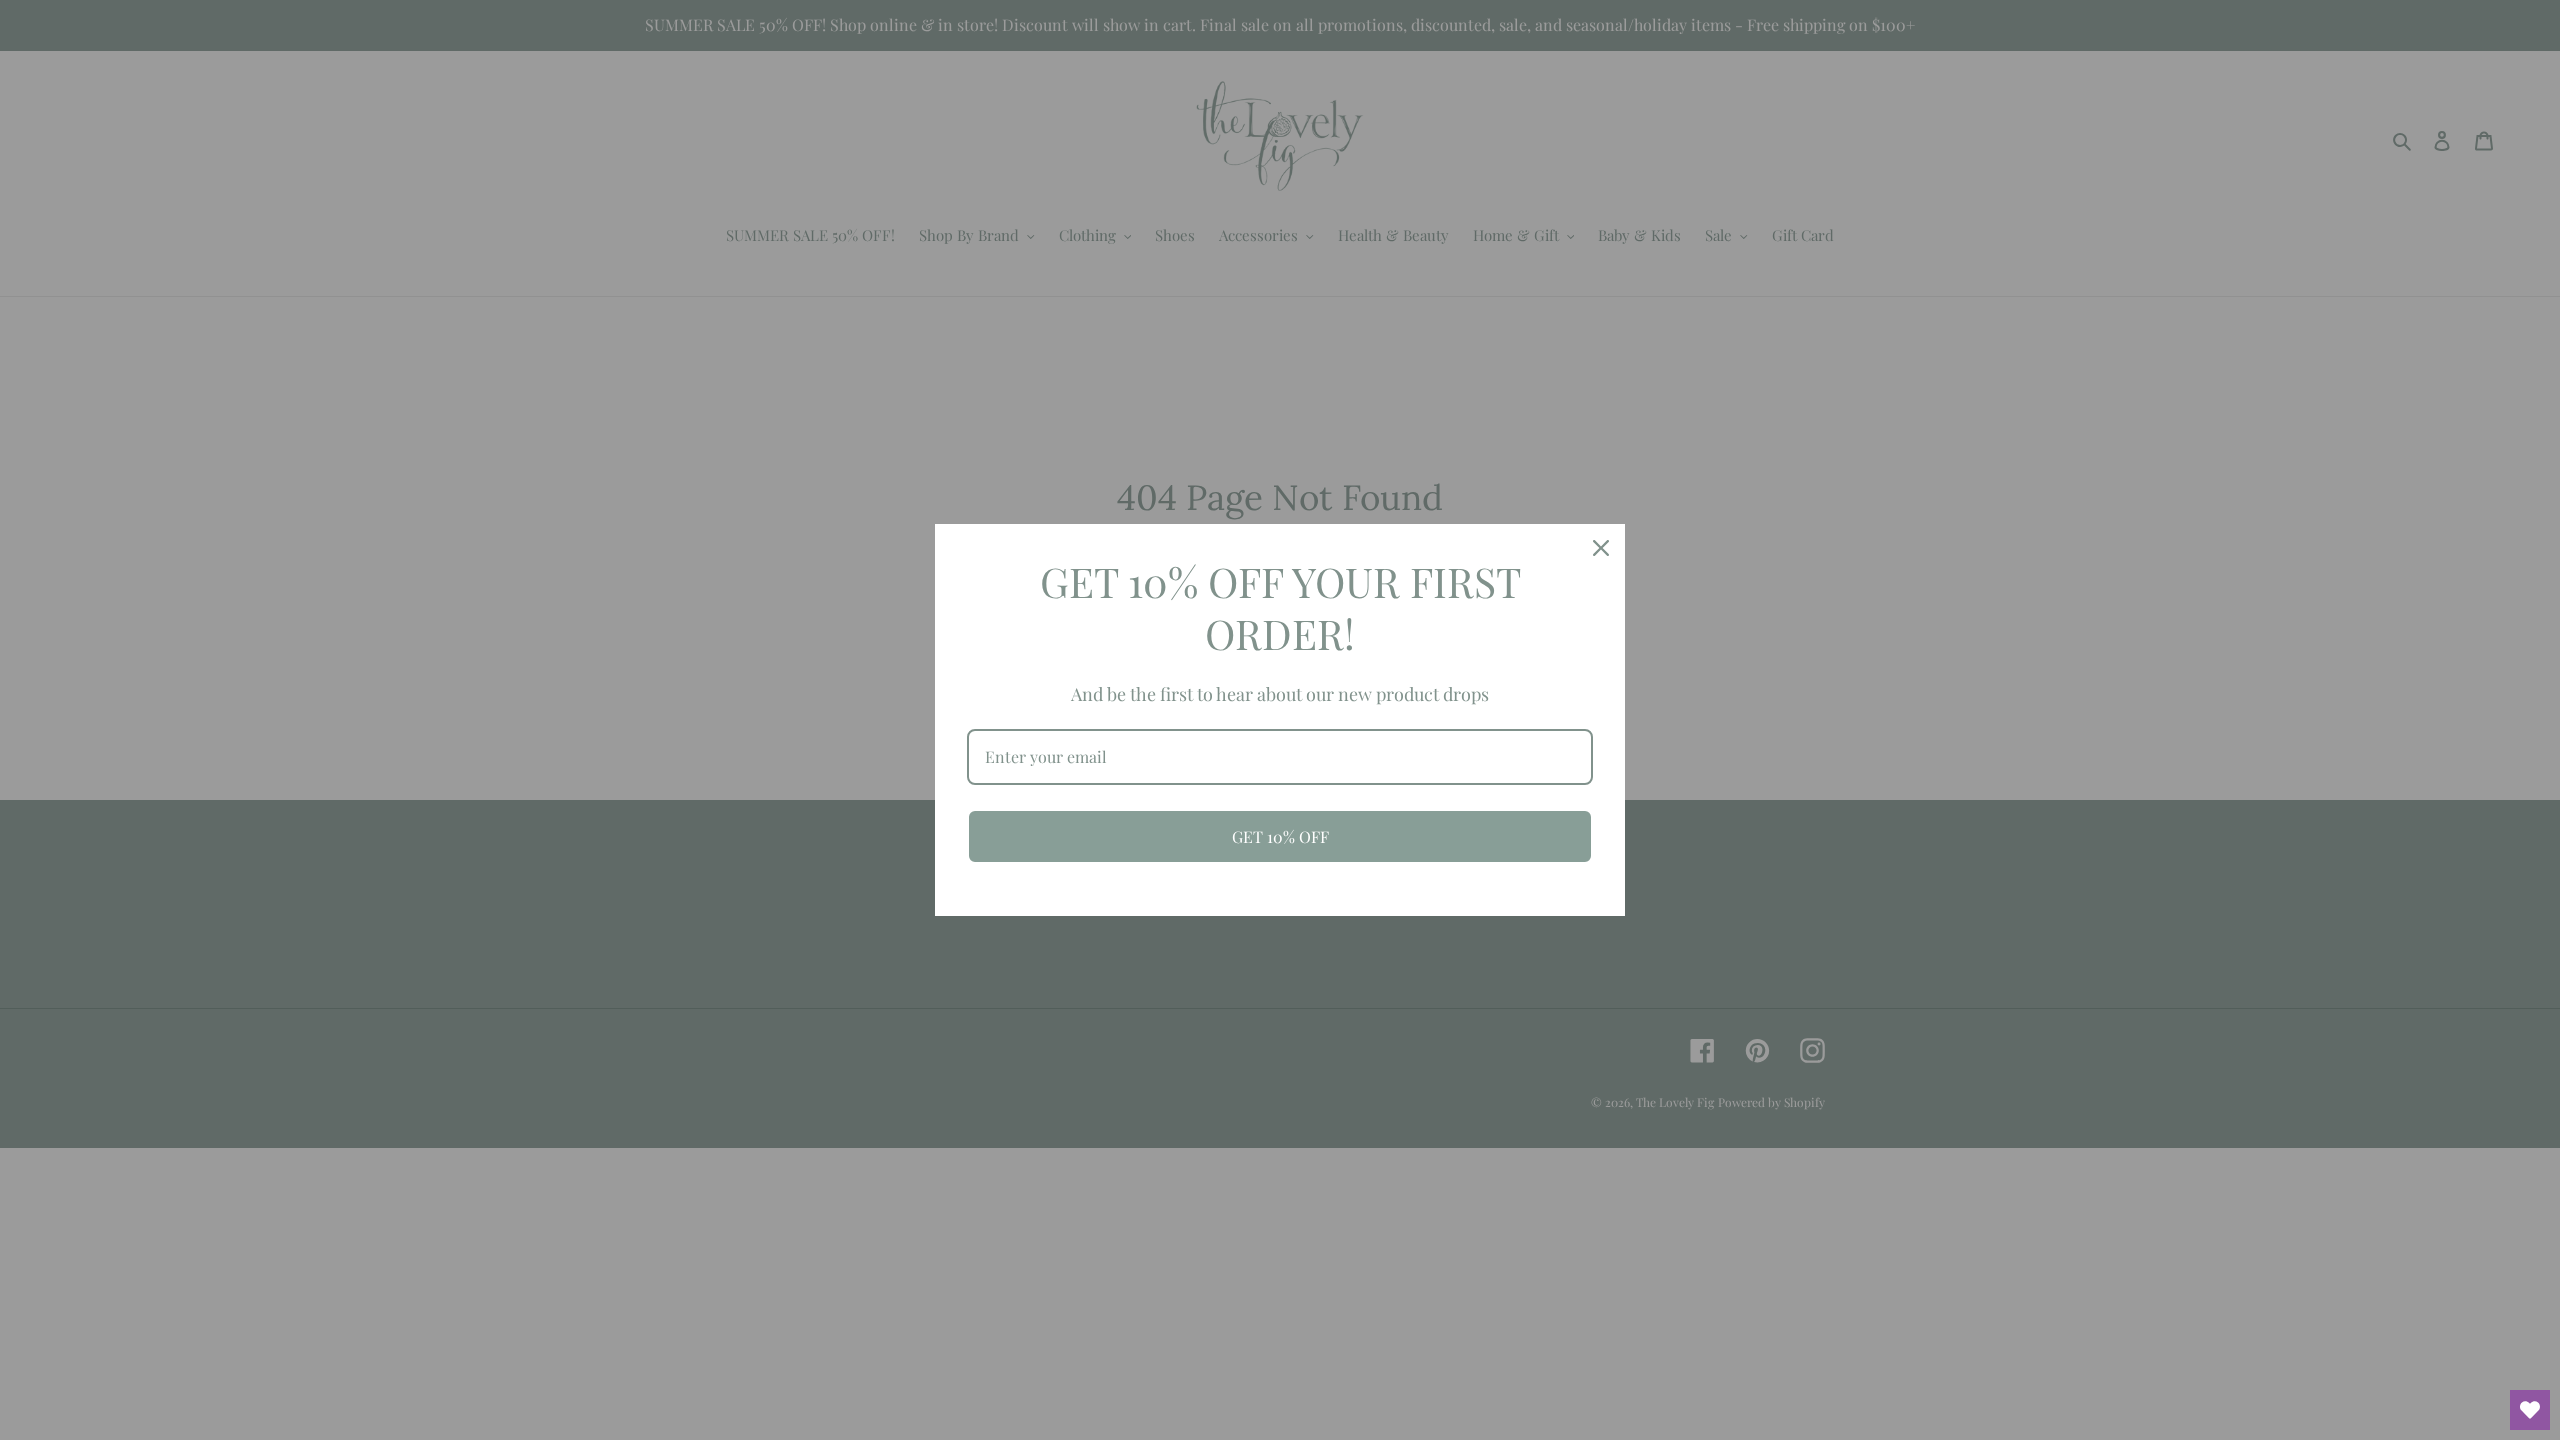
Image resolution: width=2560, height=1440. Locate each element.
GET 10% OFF (1280, 836)
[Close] (1601, 548)
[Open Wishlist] (2530, 1410)
